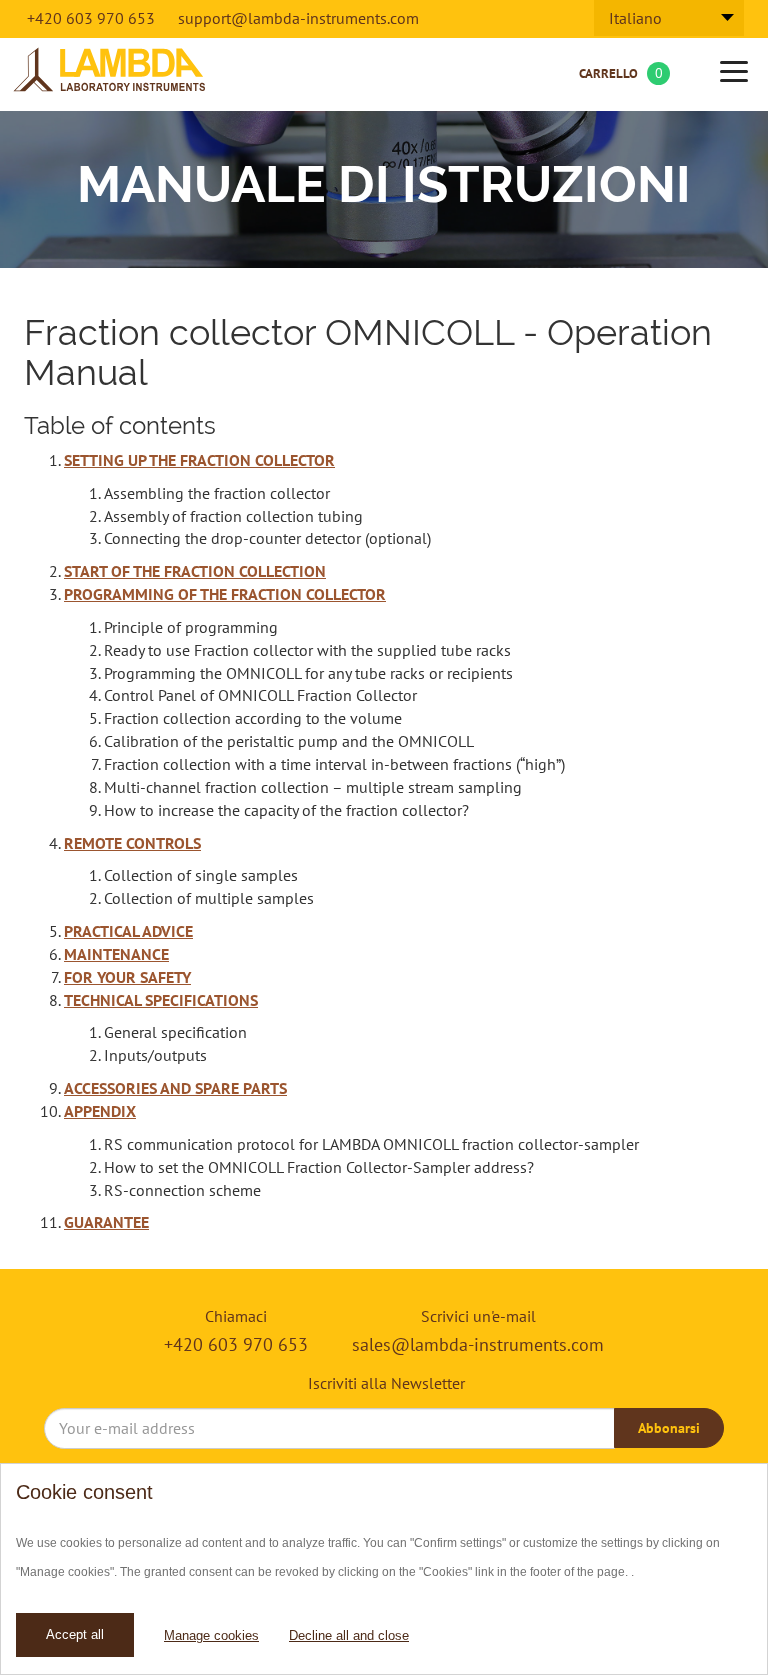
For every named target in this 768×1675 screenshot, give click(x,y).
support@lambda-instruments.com (298, 18)
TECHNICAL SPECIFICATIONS (161, 1000)
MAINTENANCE (116, 954)
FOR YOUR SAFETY (127, 977)
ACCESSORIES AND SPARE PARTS (175, 1088)
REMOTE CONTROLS (132, 843)
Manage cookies (211, 1635)
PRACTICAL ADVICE (128, 931)
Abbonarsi (669, 1428)
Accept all (75, 1634)
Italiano (635, 18)
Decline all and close (349, 1635)
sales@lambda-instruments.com (478, 1344)
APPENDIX (100, 1111)
